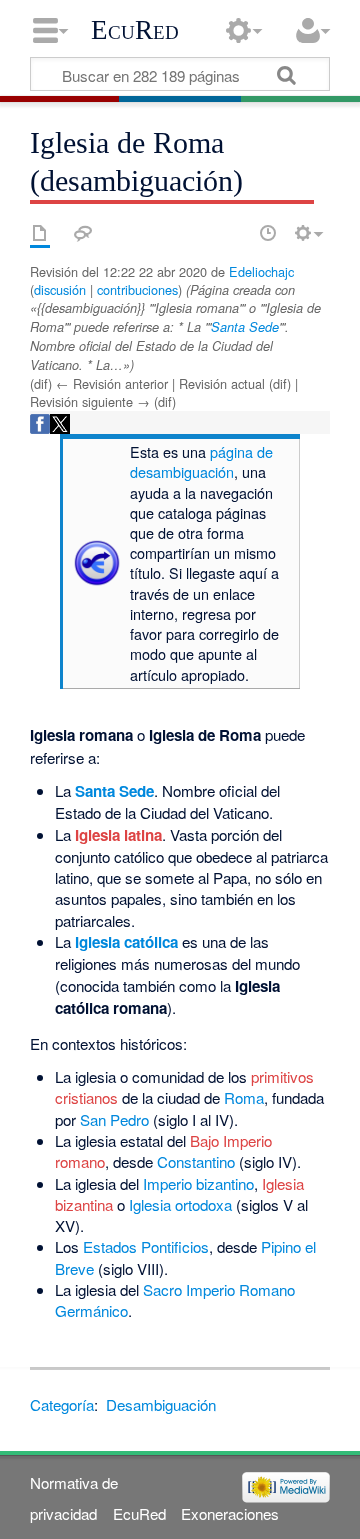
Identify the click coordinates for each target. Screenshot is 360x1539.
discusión (60, 289)
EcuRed (135, 30)
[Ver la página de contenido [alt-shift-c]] (40, 233)
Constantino (196, 1161)
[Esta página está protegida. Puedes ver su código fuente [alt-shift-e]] (233, 233)
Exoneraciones (230, 1513)
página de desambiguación (201, 461)
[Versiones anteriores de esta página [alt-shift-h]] (268, 233)
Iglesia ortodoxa (180, 1204)
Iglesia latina (118, 835)
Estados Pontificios (146, 1246)
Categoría (62, 1404)
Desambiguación (161, 1404)
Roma (244, 1097)
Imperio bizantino (198, 1183)
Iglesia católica (126, 942)
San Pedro (114, 1119)
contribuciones (137, 289)
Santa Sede (245, 327)
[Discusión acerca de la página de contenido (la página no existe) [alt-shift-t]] (83, 233)
